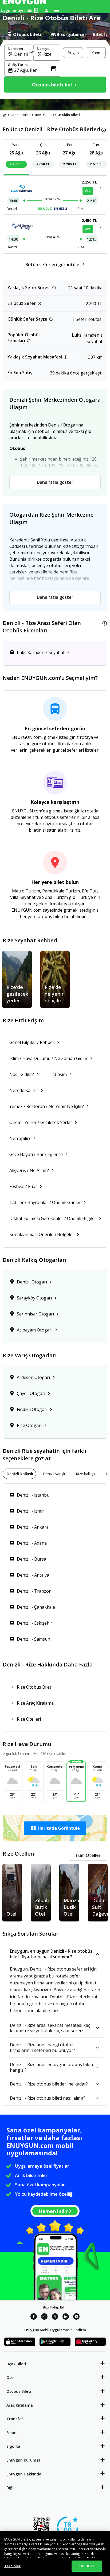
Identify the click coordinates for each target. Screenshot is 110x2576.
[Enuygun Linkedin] (66, 2317)
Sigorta (13, 2446)
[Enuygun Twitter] (55, 2317)
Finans (12, 2433)
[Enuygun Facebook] (34, 2317)
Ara (88, 191)
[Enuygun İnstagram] (44, 2317)
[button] (55, 1828)
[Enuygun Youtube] (76, 2317)
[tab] (24, 34)
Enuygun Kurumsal (24, 2460)
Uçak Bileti (16, 2364)
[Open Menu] (57, 10)
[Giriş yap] (46, 10)
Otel (10, 2377)
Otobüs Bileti (21, 115)
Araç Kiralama (20, 2405)
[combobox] (21, 54)
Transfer (15, 2419)
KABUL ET (87, 2566)
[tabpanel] (55, 70)
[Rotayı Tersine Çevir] (32, 53)
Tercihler (12, 2566)
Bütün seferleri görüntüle (52, 265)
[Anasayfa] (5, 115)
